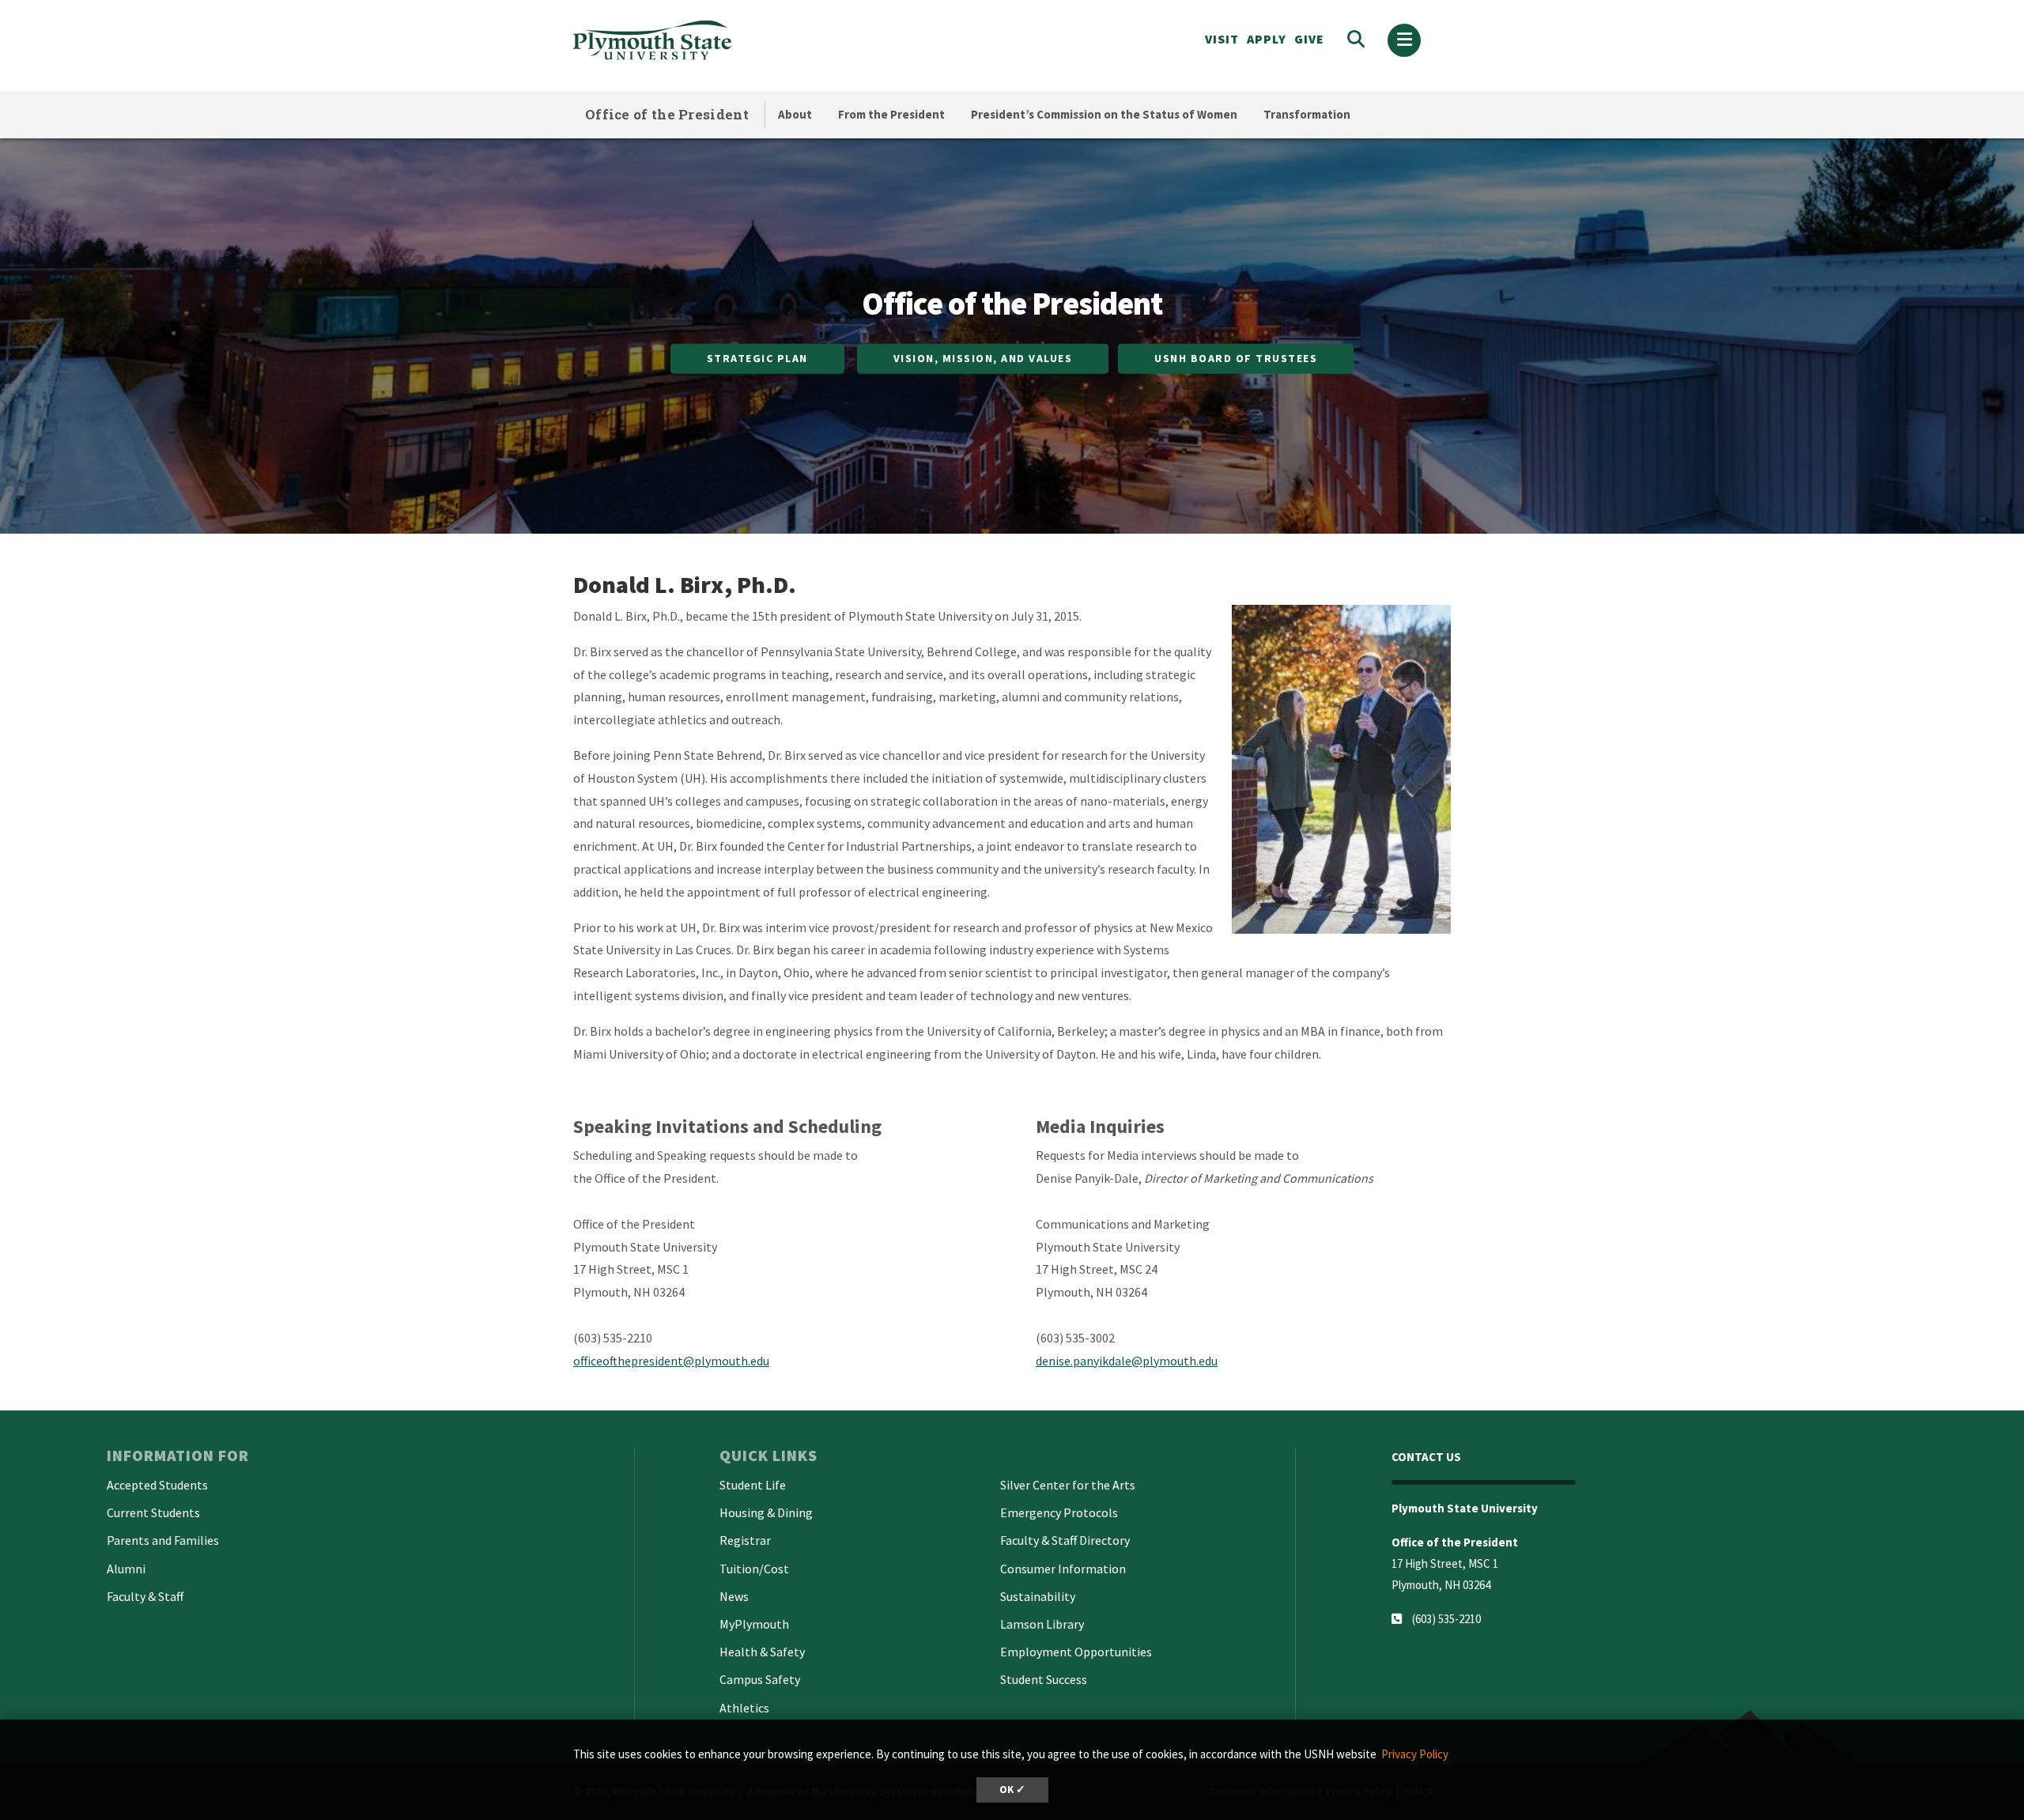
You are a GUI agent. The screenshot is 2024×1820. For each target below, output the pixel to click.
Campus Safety (760, 1679)
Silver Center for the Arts (1068, 1485)
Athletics (744, 1708)
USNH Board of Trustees (1236, 358)
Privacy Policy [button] (1415, 1754)
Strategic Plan (757, 358)
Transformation (1307, 114)
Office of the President (667, 114)
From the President (891, 114)
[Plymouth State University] (765, 40)
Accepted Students (157, 1485)
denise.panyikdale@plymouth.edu (1127, 1361)
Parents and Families (163, 1540)
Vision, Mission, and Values (983, 358)
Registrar (745, 1540)
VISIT (1222, 39)
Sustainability (1038, 1596)
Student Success (1044, 1679)
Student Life (753, 1485)
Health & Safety (762, 1652)
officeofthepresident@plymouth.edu (671, 1361)
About (795, 114)
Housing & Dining (766, 1512)
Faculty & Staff (145, 1596)
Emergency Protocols (1059, 1512)
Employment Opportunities (1076, 1652)
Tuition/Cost (754, 1569)
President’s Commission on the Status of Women (1104, 114)
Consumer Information (1063, 1569)
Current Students (153, 1512)
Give (1309, 39)
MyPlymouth (754, 1624)
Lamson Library (1042, 1624)
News (734, 1596)
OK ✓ (1012, 1790)
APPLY (1267, 39)
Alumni (126, 1569)
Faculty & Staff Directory (1065, 1540)
